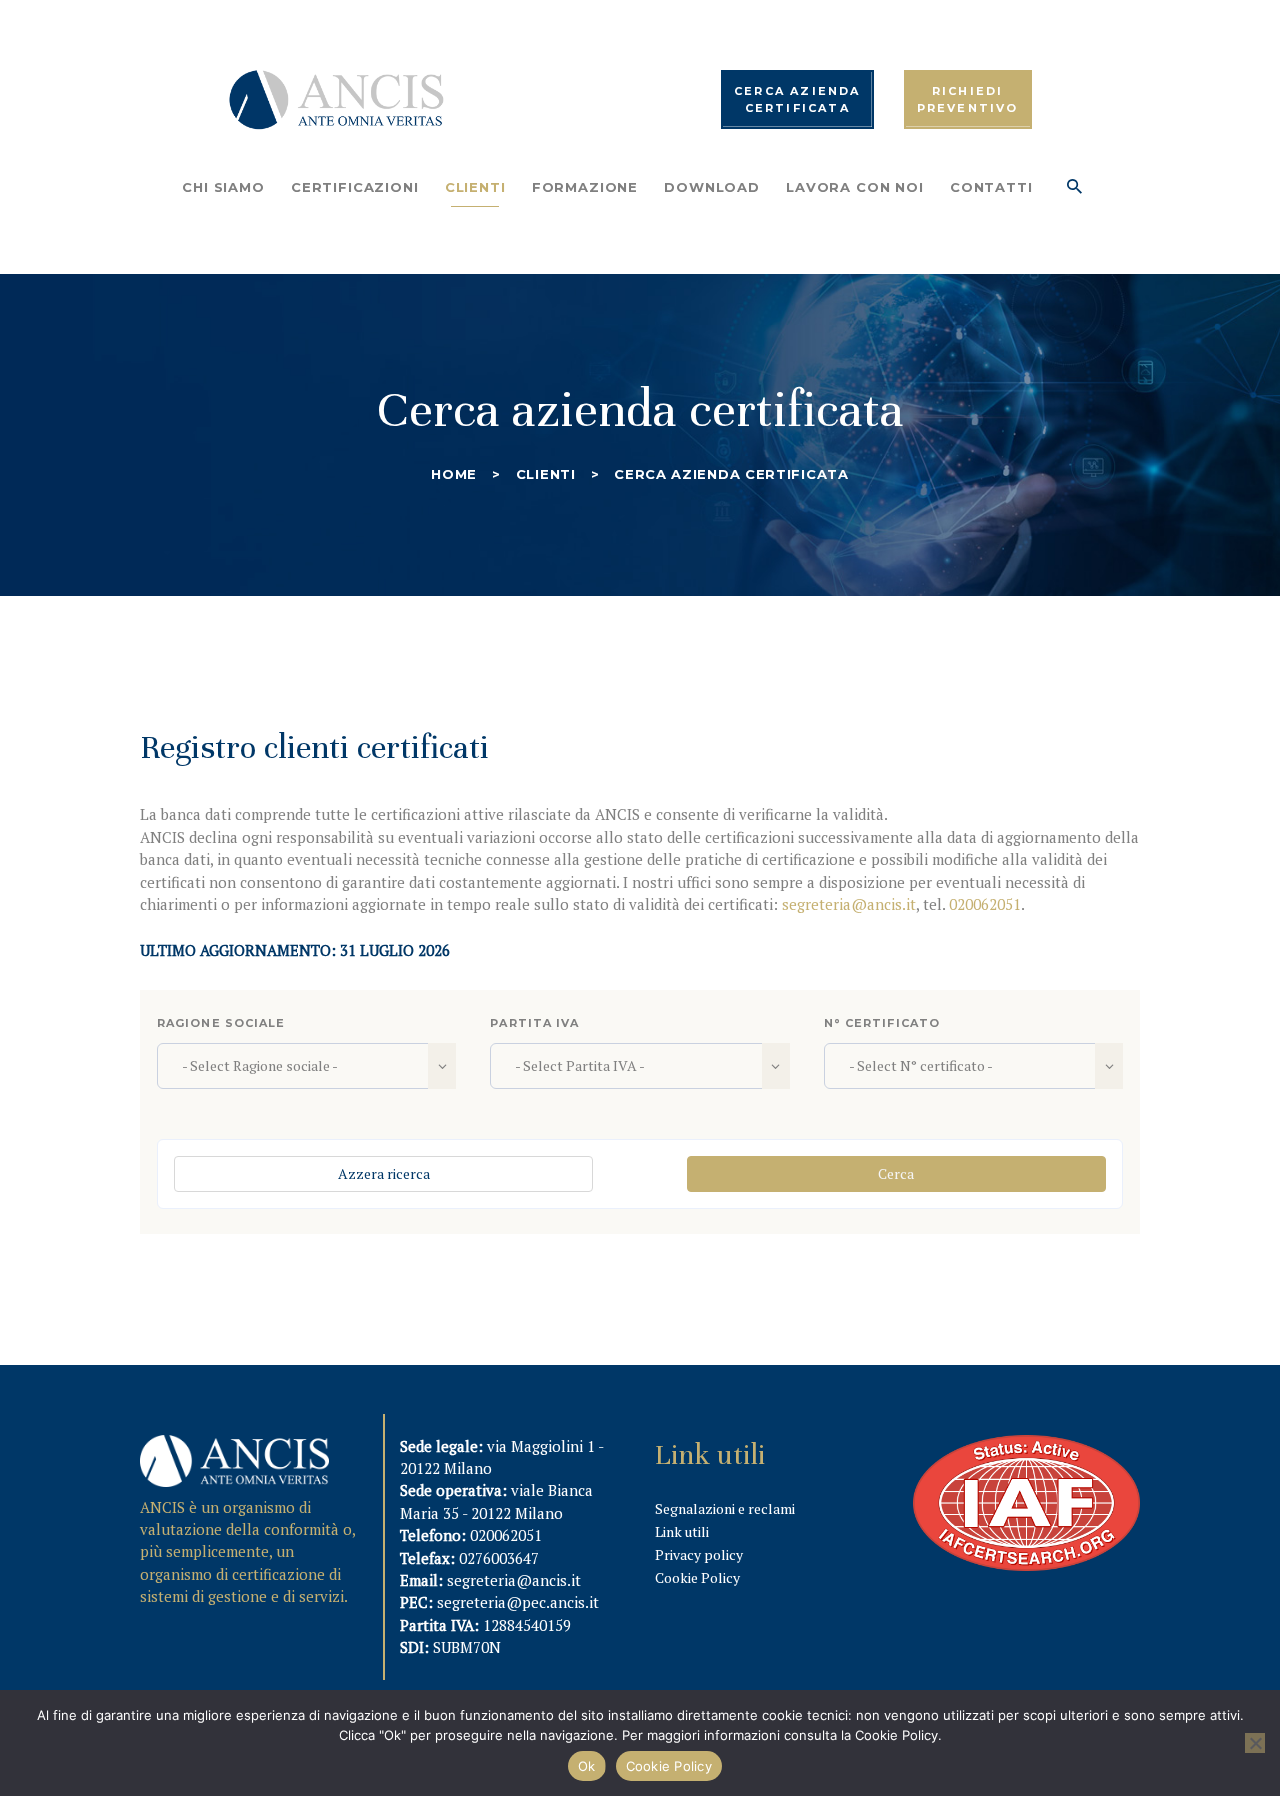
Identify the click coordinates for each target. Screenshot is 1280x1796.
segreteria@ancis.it (849, 904)
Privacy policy (699, 1554)
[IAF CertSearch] (1027, 1447)
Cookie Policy (697, 1577)
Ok (587, 1766)
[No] (1255, 1743)
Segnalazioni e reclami (725, 1508)
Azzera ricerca (384, 1173)
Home (454, 474)
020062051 (985, 904)
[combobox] (306, 1066)
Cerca (896, 1173)
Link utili (682, 1531)
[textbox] (294, 1066)
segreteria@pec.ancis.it (518, 1602)
